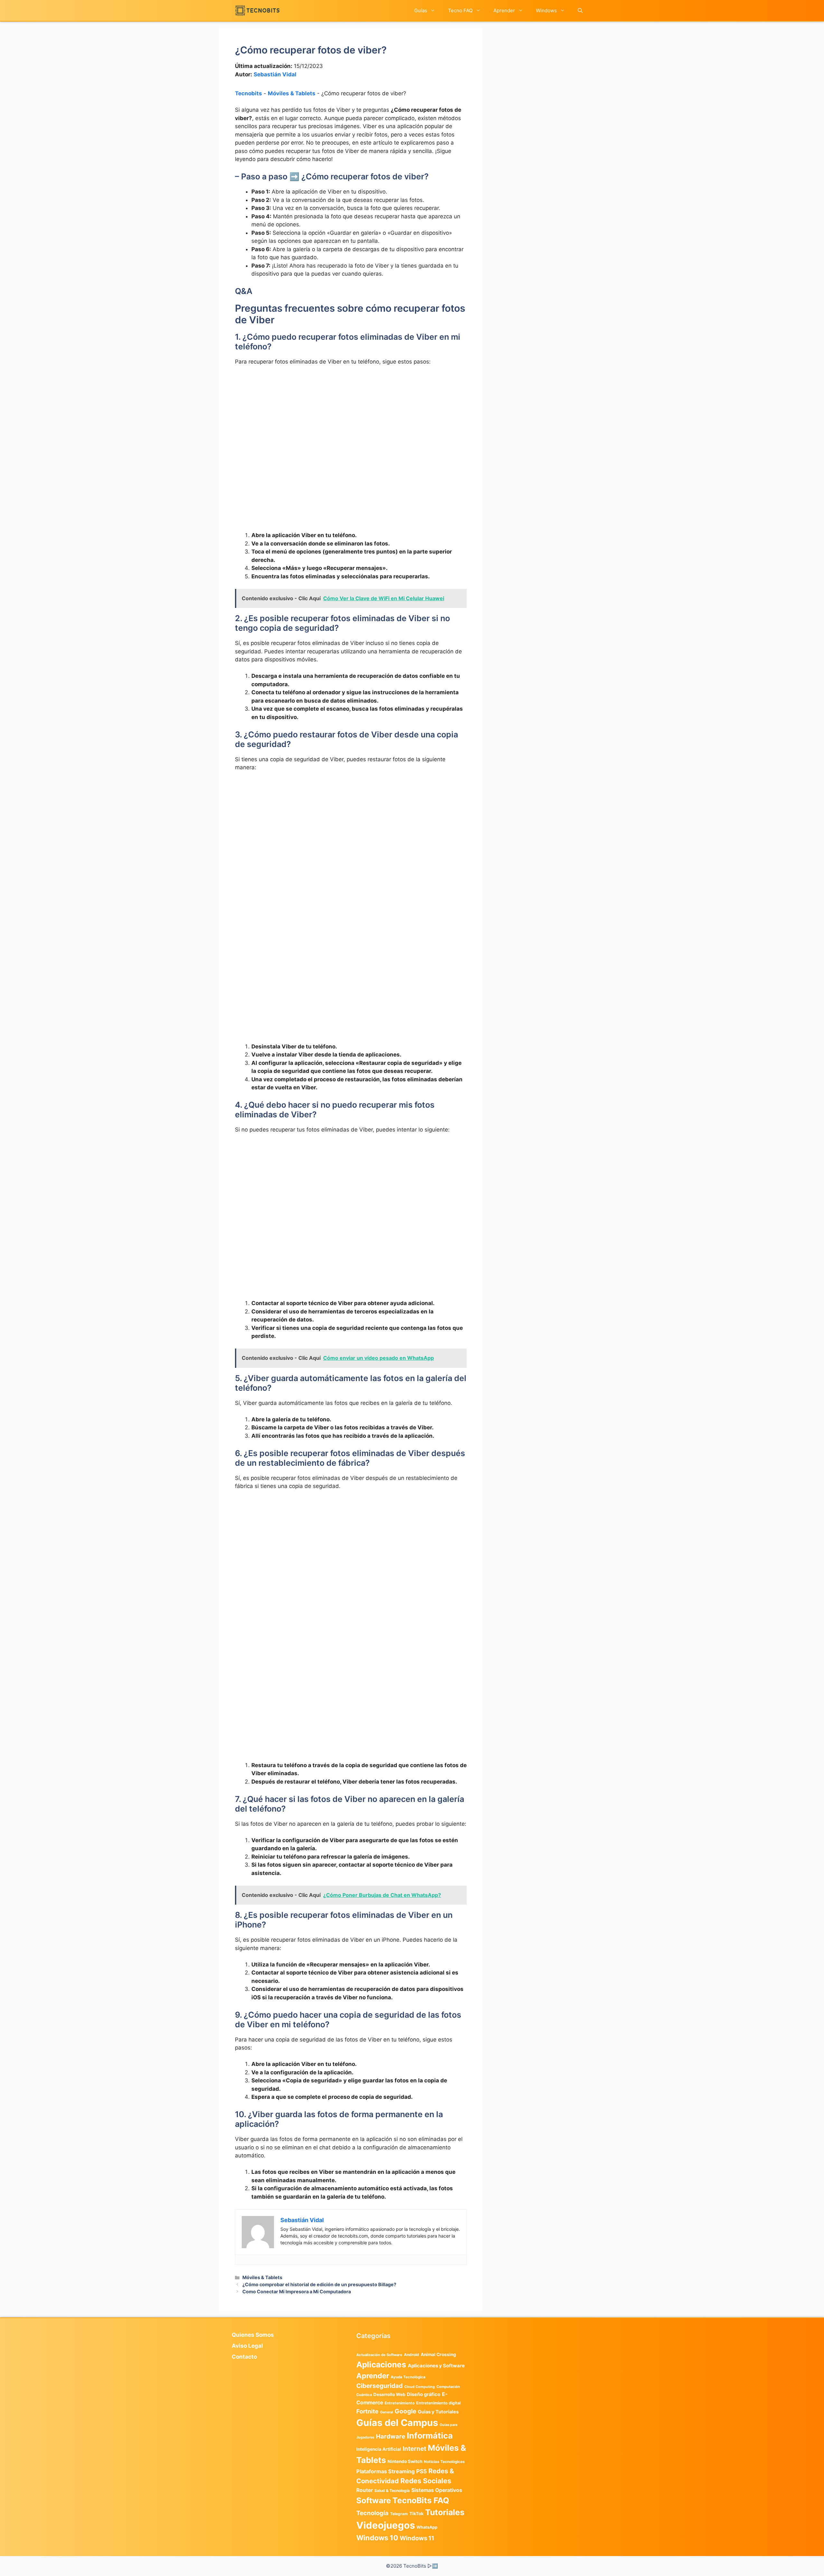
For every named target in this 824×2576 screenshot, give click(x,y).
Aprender (504, 10)
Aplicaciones (381, 2364)
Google (405, 2411)
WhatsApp (427, 2527)
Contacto (244, 2357)
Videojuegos (386, 2525)
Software (374, 2500)
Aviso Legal (247, 2346)
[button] (580, 10)
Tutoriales (445, 2512)
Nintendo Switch (405, 2461)
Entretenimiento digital (438, 2403)
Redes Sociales (426, 2481)
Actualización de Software (379, 2355)
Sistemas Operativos (437, 2490)
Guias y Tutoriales (438, 2412)
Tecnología (372, 2513)
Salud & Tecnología (392, 2491)
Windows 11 (417, 2538)
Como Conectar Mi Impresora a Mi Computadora (297, 2292)
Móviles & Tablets (292, 93)
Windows (546, 10)
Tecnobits (248, 93)
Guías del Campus (397, 2423)
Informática (430, 2436)
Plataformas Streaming (385, 2471)
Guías (421, 10)
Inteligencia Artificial (379, 2449)
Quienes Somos (253, 2335)
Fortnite (367, 2411)
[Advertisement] (351, 419)
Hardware (391, 2436)
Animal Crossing (438, 2354)
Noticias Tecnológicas (444, 2462)
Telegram (399, 2514)
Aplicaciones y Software (436, 2366)
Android (412, 2355)
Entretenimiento (400, 2403)
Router (365, 2490)
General (387, 2412)
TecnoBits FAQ (421, 2500)
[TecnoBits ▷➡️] (257, 10)
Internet (414, 2449)
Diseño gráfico (424, 2394)
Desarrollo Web (389, 2394)
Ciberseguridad (379, 2386)
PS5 (421, 2471)
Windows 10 (377, 2538)
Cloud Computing (420, 2387)
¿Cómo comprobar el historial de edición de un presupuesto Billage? (319, 2284)
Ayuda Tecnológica (408, 2377)
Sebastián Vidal (275, 74)
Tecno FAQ (460, 10)
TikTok (417, 2514)
